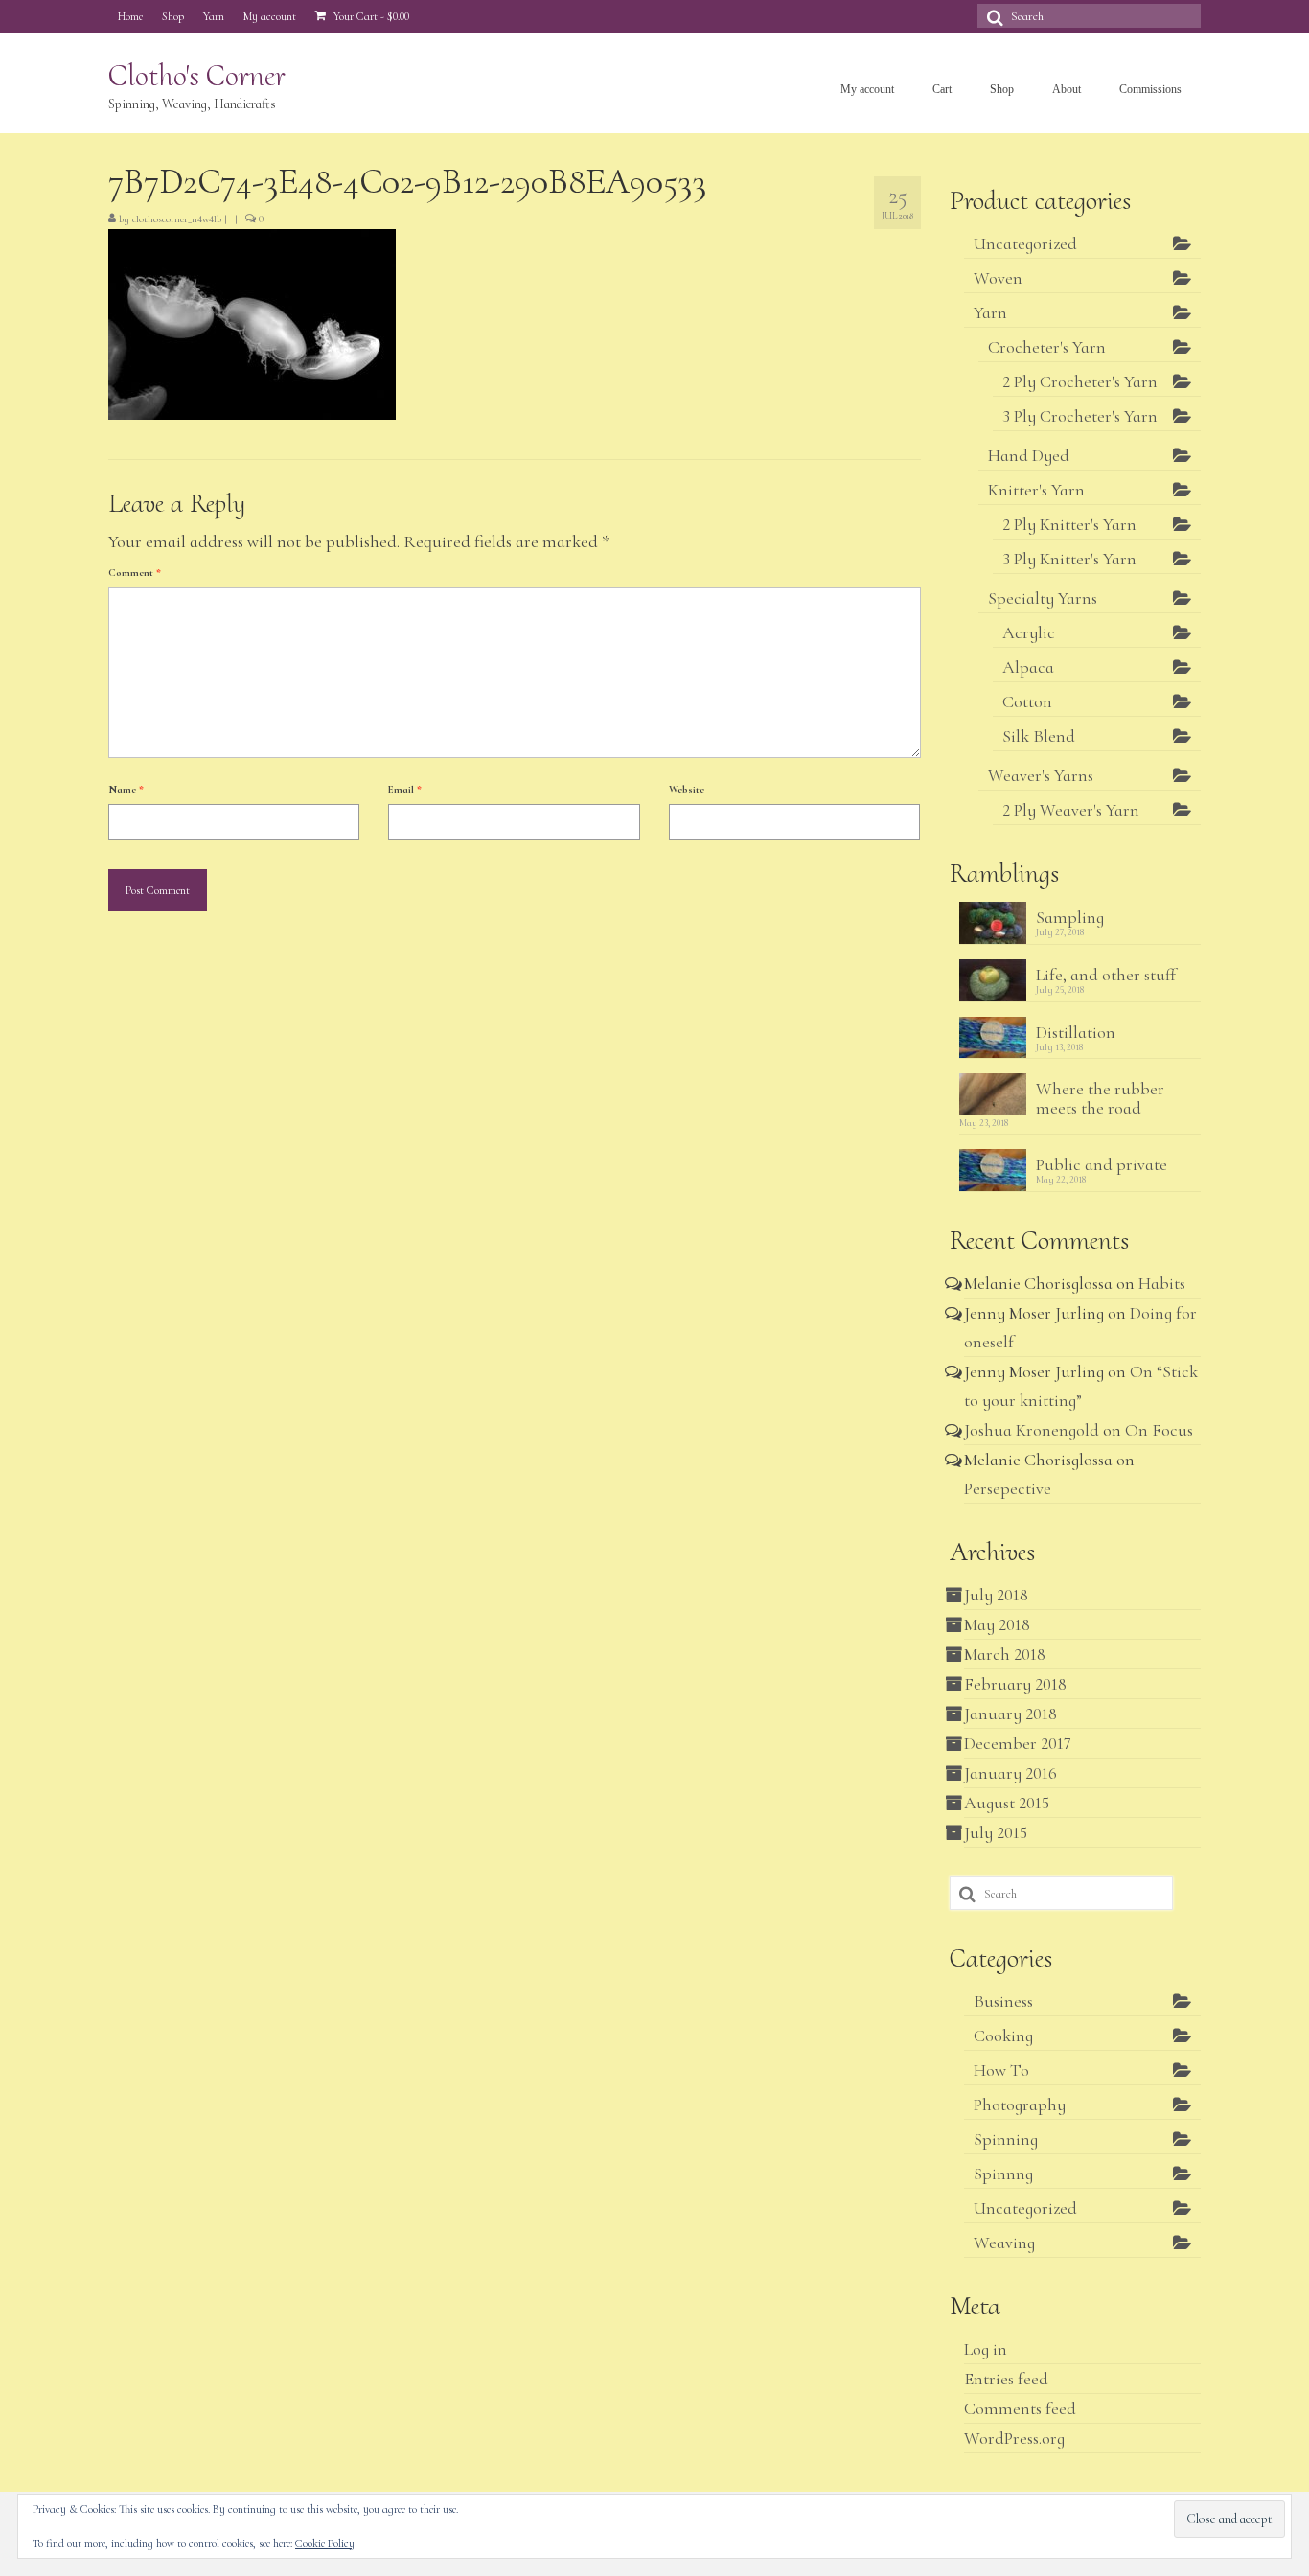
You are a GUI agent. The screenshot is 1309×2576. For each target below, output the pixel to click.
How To (1001, 2070)
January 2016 (1010, 1773)
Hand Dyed (1029, 455)
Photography (1020, 2104)
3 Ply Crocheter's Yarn (1080, 416)
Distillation (1076, 1032)
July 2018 (996, 1595)
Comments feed (1020, 2408)
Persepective (1008, 1488)
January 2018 (1010, 1713)
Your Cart (370, 16)
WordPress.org (1014, 2438)
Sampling (1070, 917)
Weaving (1004, 2242)
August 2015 (1007, 1803)
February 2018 (1015, 1684)
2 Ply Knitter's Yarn (1069, 524)
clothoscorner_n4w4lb (177, 219)
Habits (1162, 1283)
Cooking (1003, 2035)
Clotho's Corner (197, 75)
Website (687, 789)
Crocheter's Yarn (1047, 347)
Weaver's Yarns (1041, 775)
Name (126, 789)
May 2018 (997, 1624)
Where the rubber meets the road (1100, 1098)
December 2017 (1018, 1743)
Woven (998, 278)
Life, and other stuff (1106, 974)
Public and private (1102, 1164)
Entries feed (1006, 2379)
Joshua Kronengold (1032, 1430)
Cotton (1027, 701)
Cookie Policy (325, 2543)
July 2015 (996, 1832)
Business (1003, 2001)
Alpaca (1028, 667)
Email (405, 789)
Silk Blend (1039, 736)
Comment (135, 573)
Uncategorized (1025, 243)
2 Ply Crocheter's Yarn (1080, 381)
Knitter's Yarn (1036, 490)
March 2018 (1005, 1654)
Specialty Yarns (1043, 598)
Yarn (990, 312)
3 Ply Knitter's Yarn (1069, 559)
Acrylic (1029, 632)
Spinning (1006, 2139)
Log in (986, 2349)
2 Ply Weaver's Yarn (1071, 810)
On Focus (1159, 1430)
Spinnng (1003, 2173)
